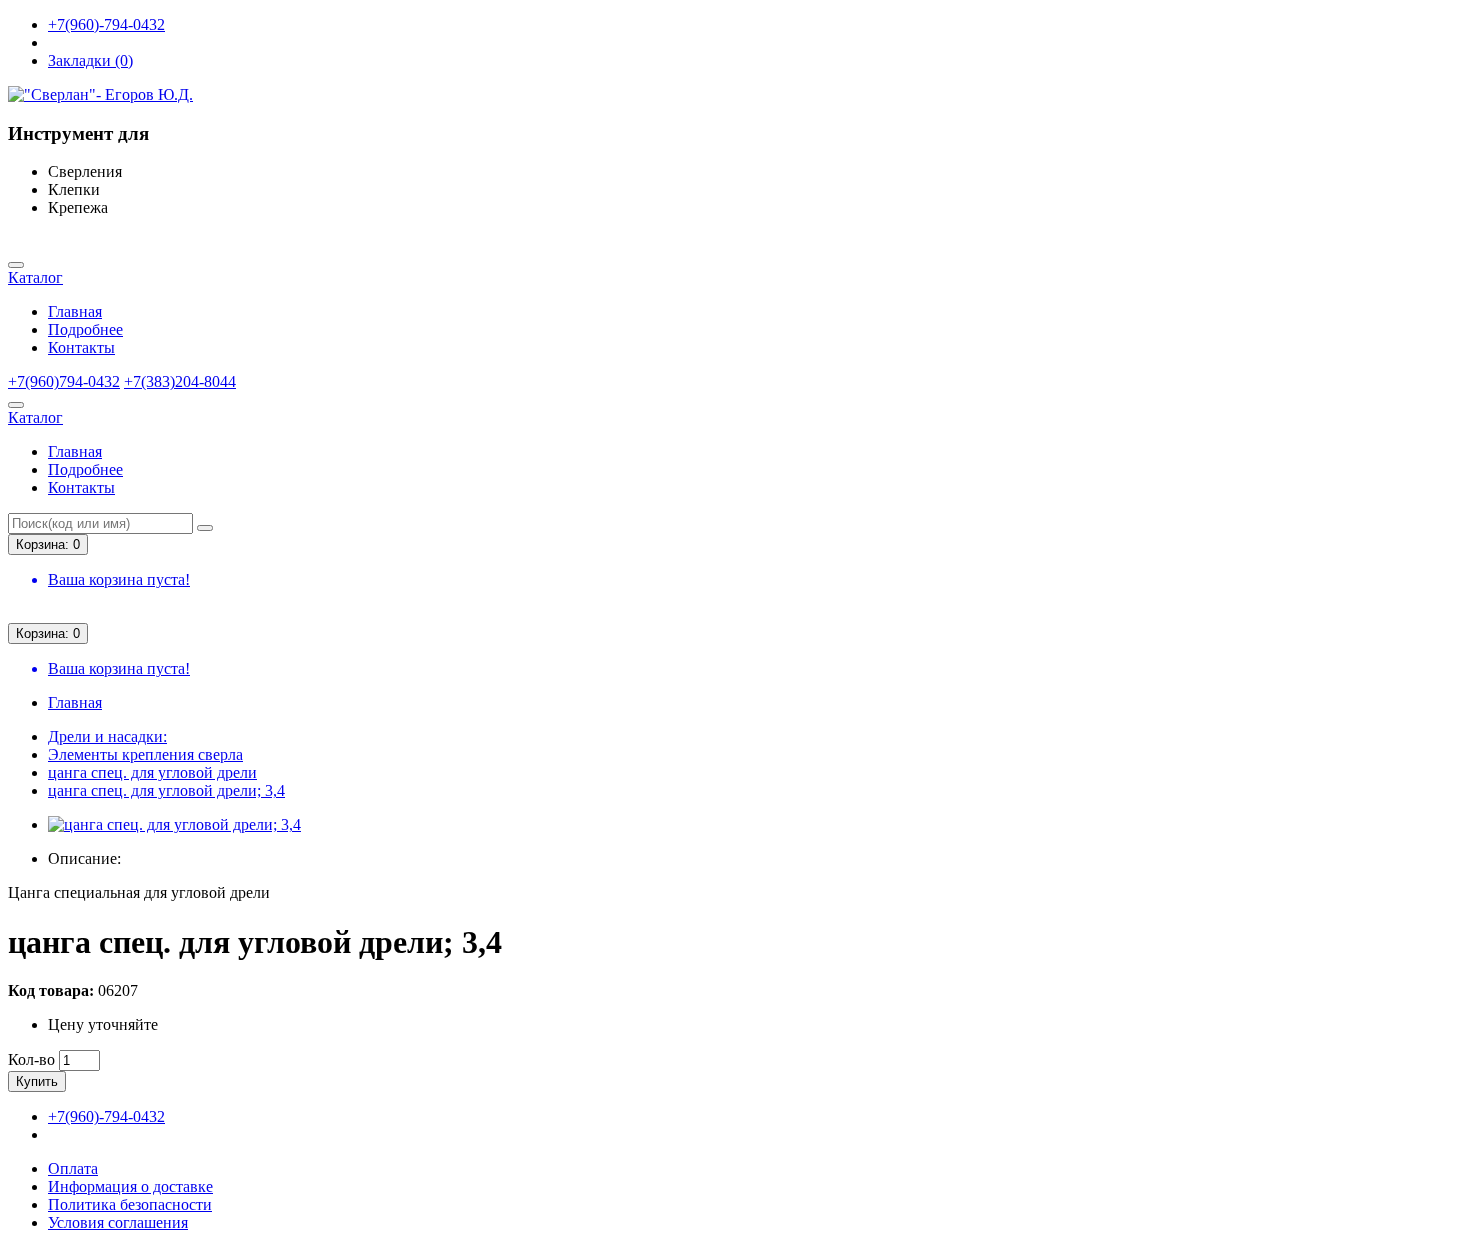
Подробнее (85, 329)
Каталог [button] (35, 277)
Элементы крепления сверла (145, 754)
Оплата (73, 1168)
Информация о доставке (130, 1186)
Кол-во (31, 1059)
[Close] (16, 265)
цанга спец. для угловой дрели (152, 772)
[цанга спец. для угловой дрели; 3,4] (174, 824)
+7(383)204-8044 (180, 381)
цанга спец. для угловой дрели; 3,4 (166, 790)
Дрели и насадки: (107, 736)
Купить (37, 1081)
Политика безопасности (130, 1204)
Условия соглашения (118, 1222)
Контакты (81, 347)
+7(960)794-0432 (64, 381)
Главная (75, 311)
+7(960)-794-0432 (106, 24)
